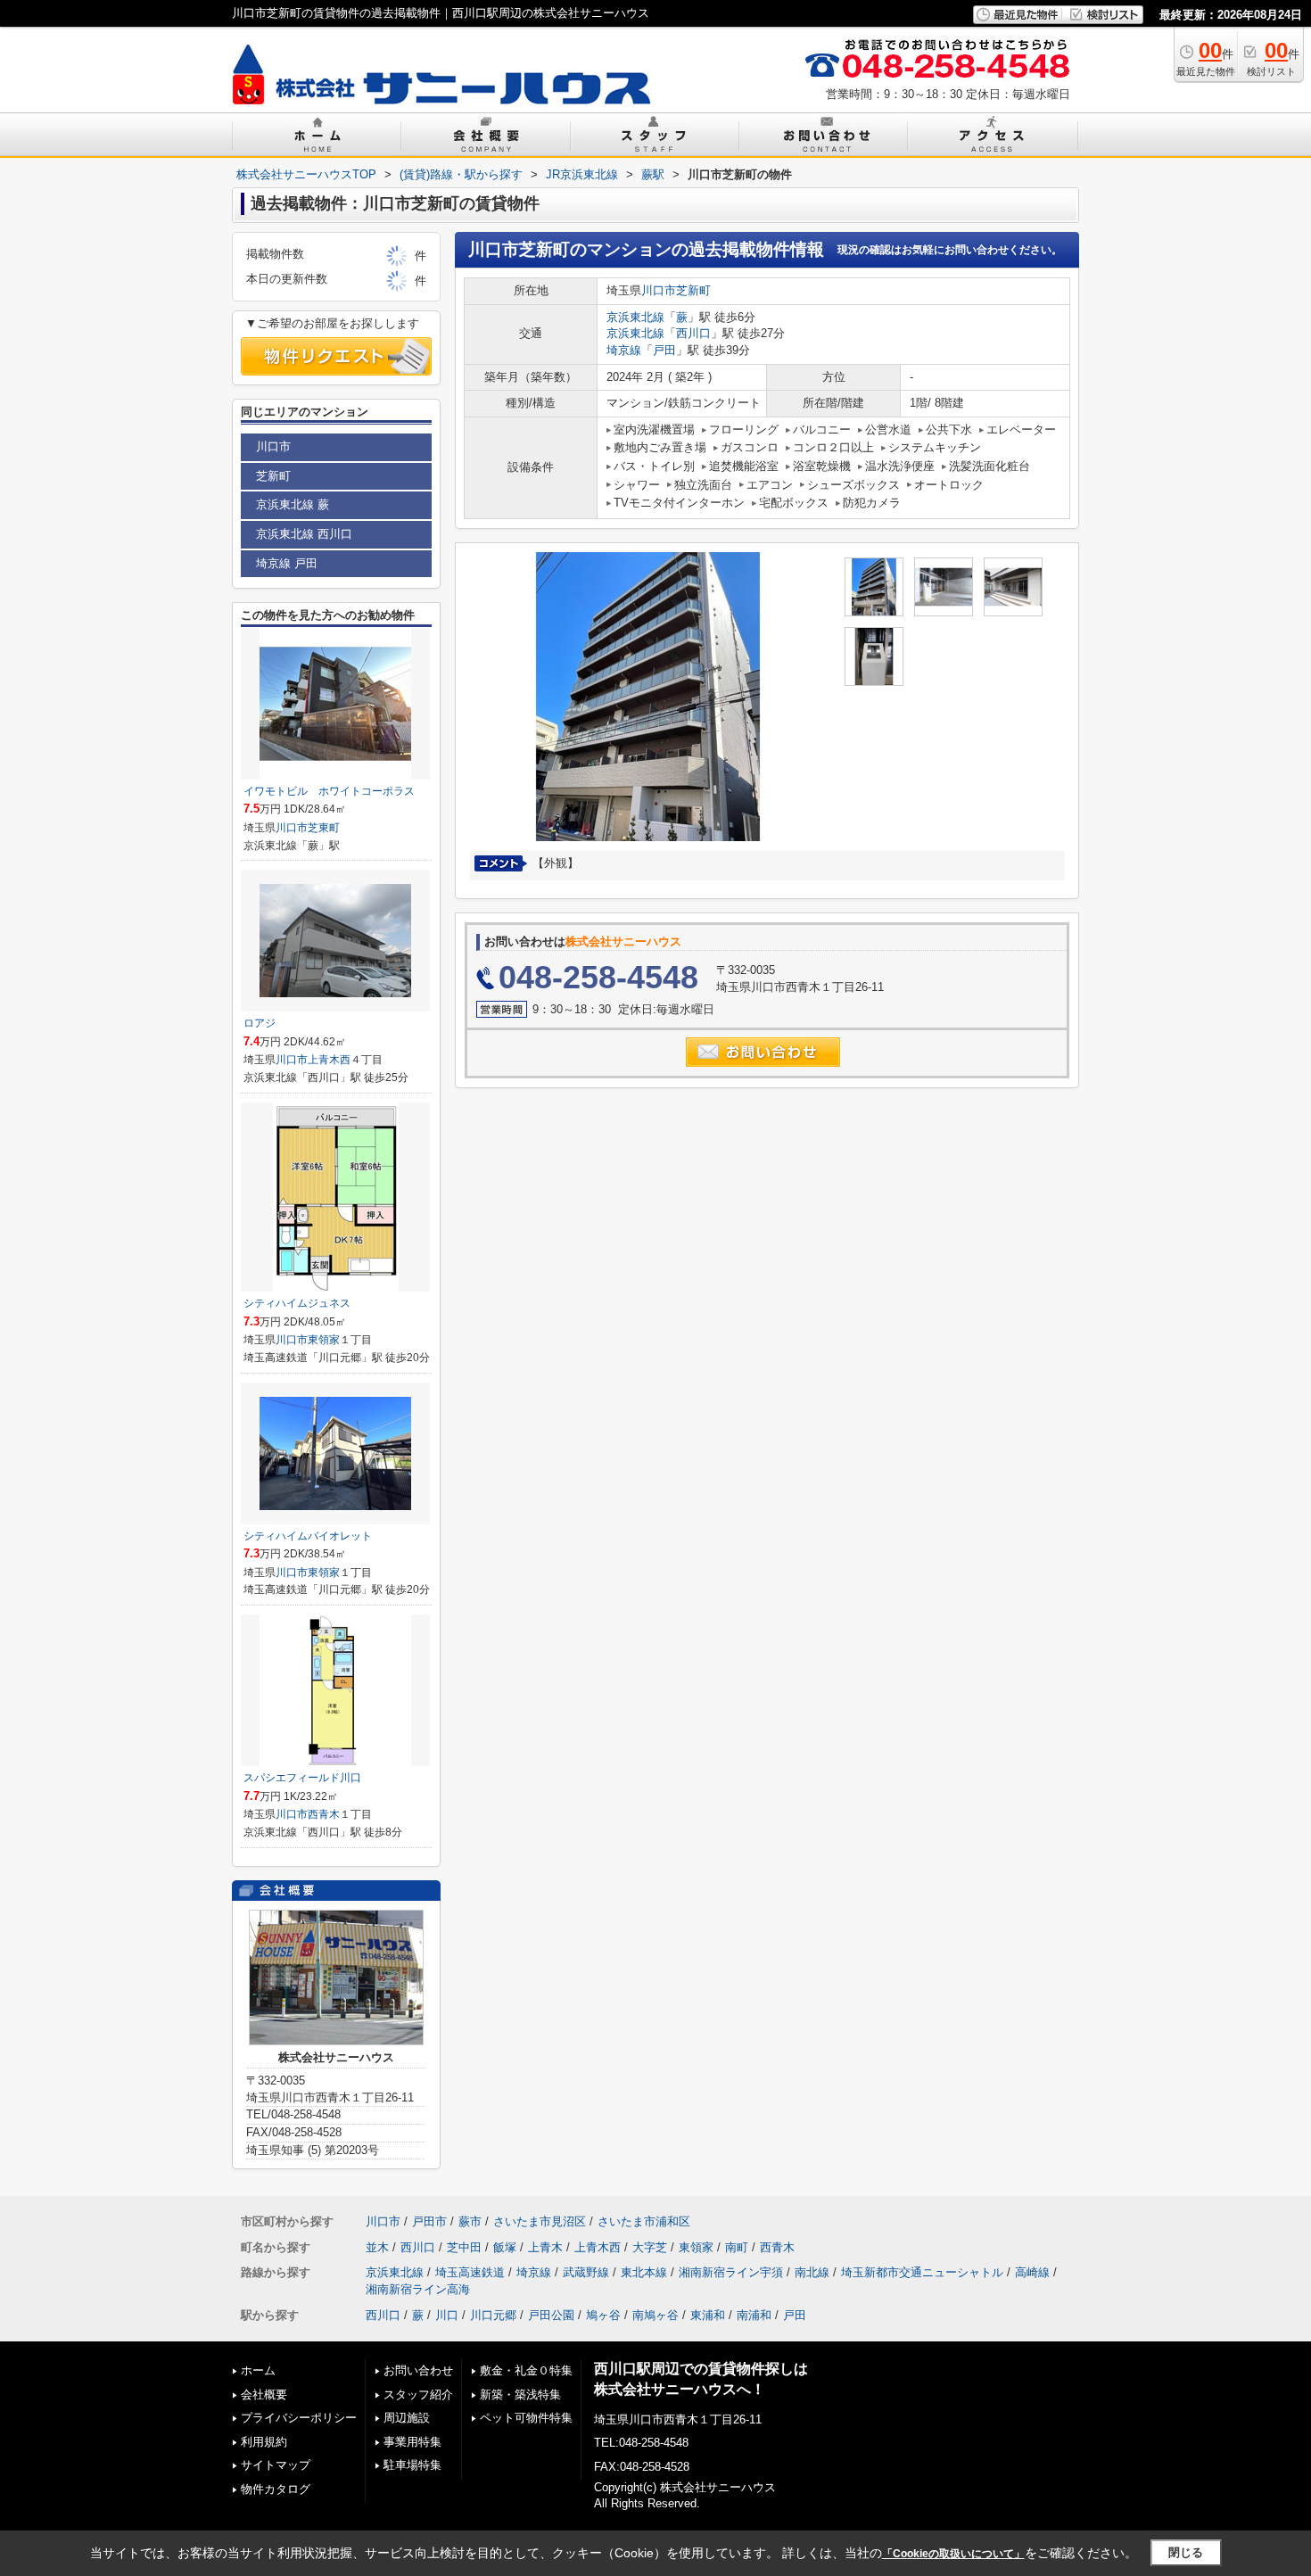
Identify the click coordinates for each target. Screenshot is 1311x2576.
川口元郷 (493, 2315)
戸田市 (429, 2221)
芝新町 (693, 290)
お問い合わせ (418, 2370)
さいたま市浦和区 (644, 2221)
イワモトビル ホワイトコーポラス (329, 791)
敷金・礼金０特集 (526, 2370)
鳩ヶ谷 (603, 2315)
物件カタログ (276, 2489)
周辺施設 (407, 2418)
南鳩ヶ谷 (655, 2315)
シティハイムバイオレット (308, 1536)
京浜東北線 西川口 (304, 534)
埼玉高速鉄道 (470, 2272)
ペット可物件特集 (526, 2418)
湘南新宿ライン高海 (418, 2289)
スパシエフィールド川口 (302, 1778)
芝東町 (324, 828)
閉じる (1186, 2552)
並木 (377, 2247)
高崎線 (1032, 2272)
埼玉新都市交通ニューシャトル (922, 2272)
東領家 (324, 1340)
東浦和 (708, 2315)
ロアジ (260, 1023)
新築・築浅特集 (520, 2394)
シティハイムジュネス (297, 1303)
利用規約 (264, 2442)
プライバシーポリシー (299, 2418)
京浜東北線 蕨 (293, 504)
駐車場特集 (412, 2465)
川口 (447, 2315)
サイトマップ (276, 2465)
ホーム (258, 2370)
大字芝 (650, 2247)
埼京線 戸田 (287, 563)
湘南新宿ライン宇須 (731, 2272)
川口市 (659, 290)
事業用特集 (412, 2442)
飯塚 (505, 2247)
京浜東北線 (635, 317)
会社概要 (264, 2394)
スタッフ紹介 (418, 2394)
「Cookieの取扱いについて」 (953, 2554)
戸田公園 (551, 2315)
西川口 (693, 333)
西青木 (324, 1814)
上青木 (545, 2247)
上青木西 (329, 1060)
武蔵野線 (586, 2272)
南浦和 (754, 2315)
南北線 (812, 2272)
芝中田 (464, 2247)
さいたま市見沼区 (540, 2221)
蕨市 (470, 2221)
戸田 (664, 350)
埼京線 (624, 350)
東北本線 (644, 2272)
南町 (737, 2247)
